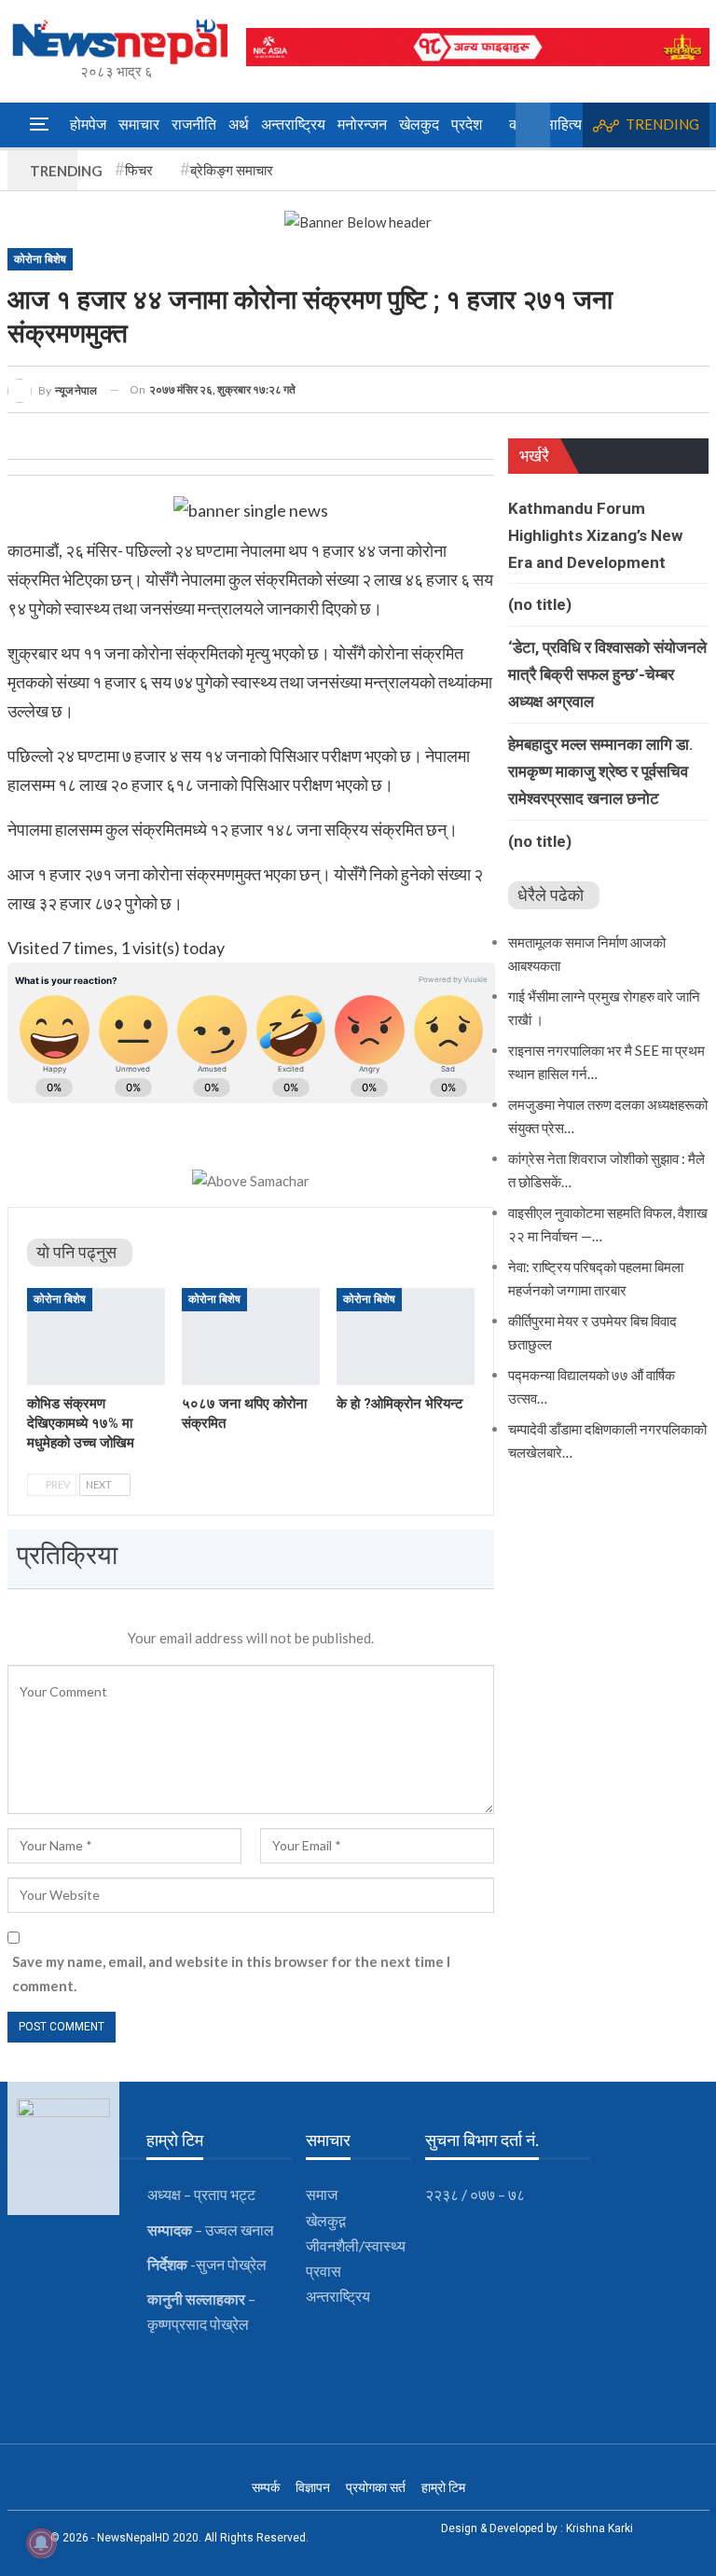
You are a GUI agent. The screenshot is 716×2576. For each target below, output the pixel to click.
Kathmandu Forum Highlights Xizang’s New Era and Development (595, 535)
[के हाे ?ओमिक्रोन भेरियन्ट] (406, 1336)
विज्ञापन (313, 2487)
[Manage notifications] (41, 2543)
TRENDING (662, 124)
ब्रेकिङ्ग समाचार (232, 170)
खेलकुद (419, 125)
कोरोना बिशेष (40, 259)
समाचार (139, 125)
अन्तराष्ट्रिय (293, 125)
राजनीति (194, 125)
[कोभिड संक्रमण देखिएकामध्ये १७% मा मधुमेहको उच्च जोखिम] (96, 1336)
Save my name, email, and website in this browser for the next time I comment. (231, 1974)
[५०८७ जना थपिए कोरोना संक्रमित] (251, 1336)
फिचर (139, 170)
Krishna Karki (599, 2528)
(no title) (540, 604)
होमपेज (88, 125)
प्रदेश (467, 125)
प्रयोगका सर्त (376, 2487)
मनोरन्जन (362, 125)
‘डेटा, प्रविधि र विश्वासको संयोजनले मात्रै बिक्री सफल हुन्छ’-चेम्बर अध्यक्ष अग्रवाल (607, 674)
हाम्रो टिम (443, 2487)
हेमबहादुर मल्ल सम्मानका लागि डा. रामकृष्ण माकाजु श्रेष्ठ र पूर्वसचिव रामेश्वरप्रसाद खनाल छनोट (601, 771)
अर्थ (239, 125)
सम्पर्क (266, 2487)
